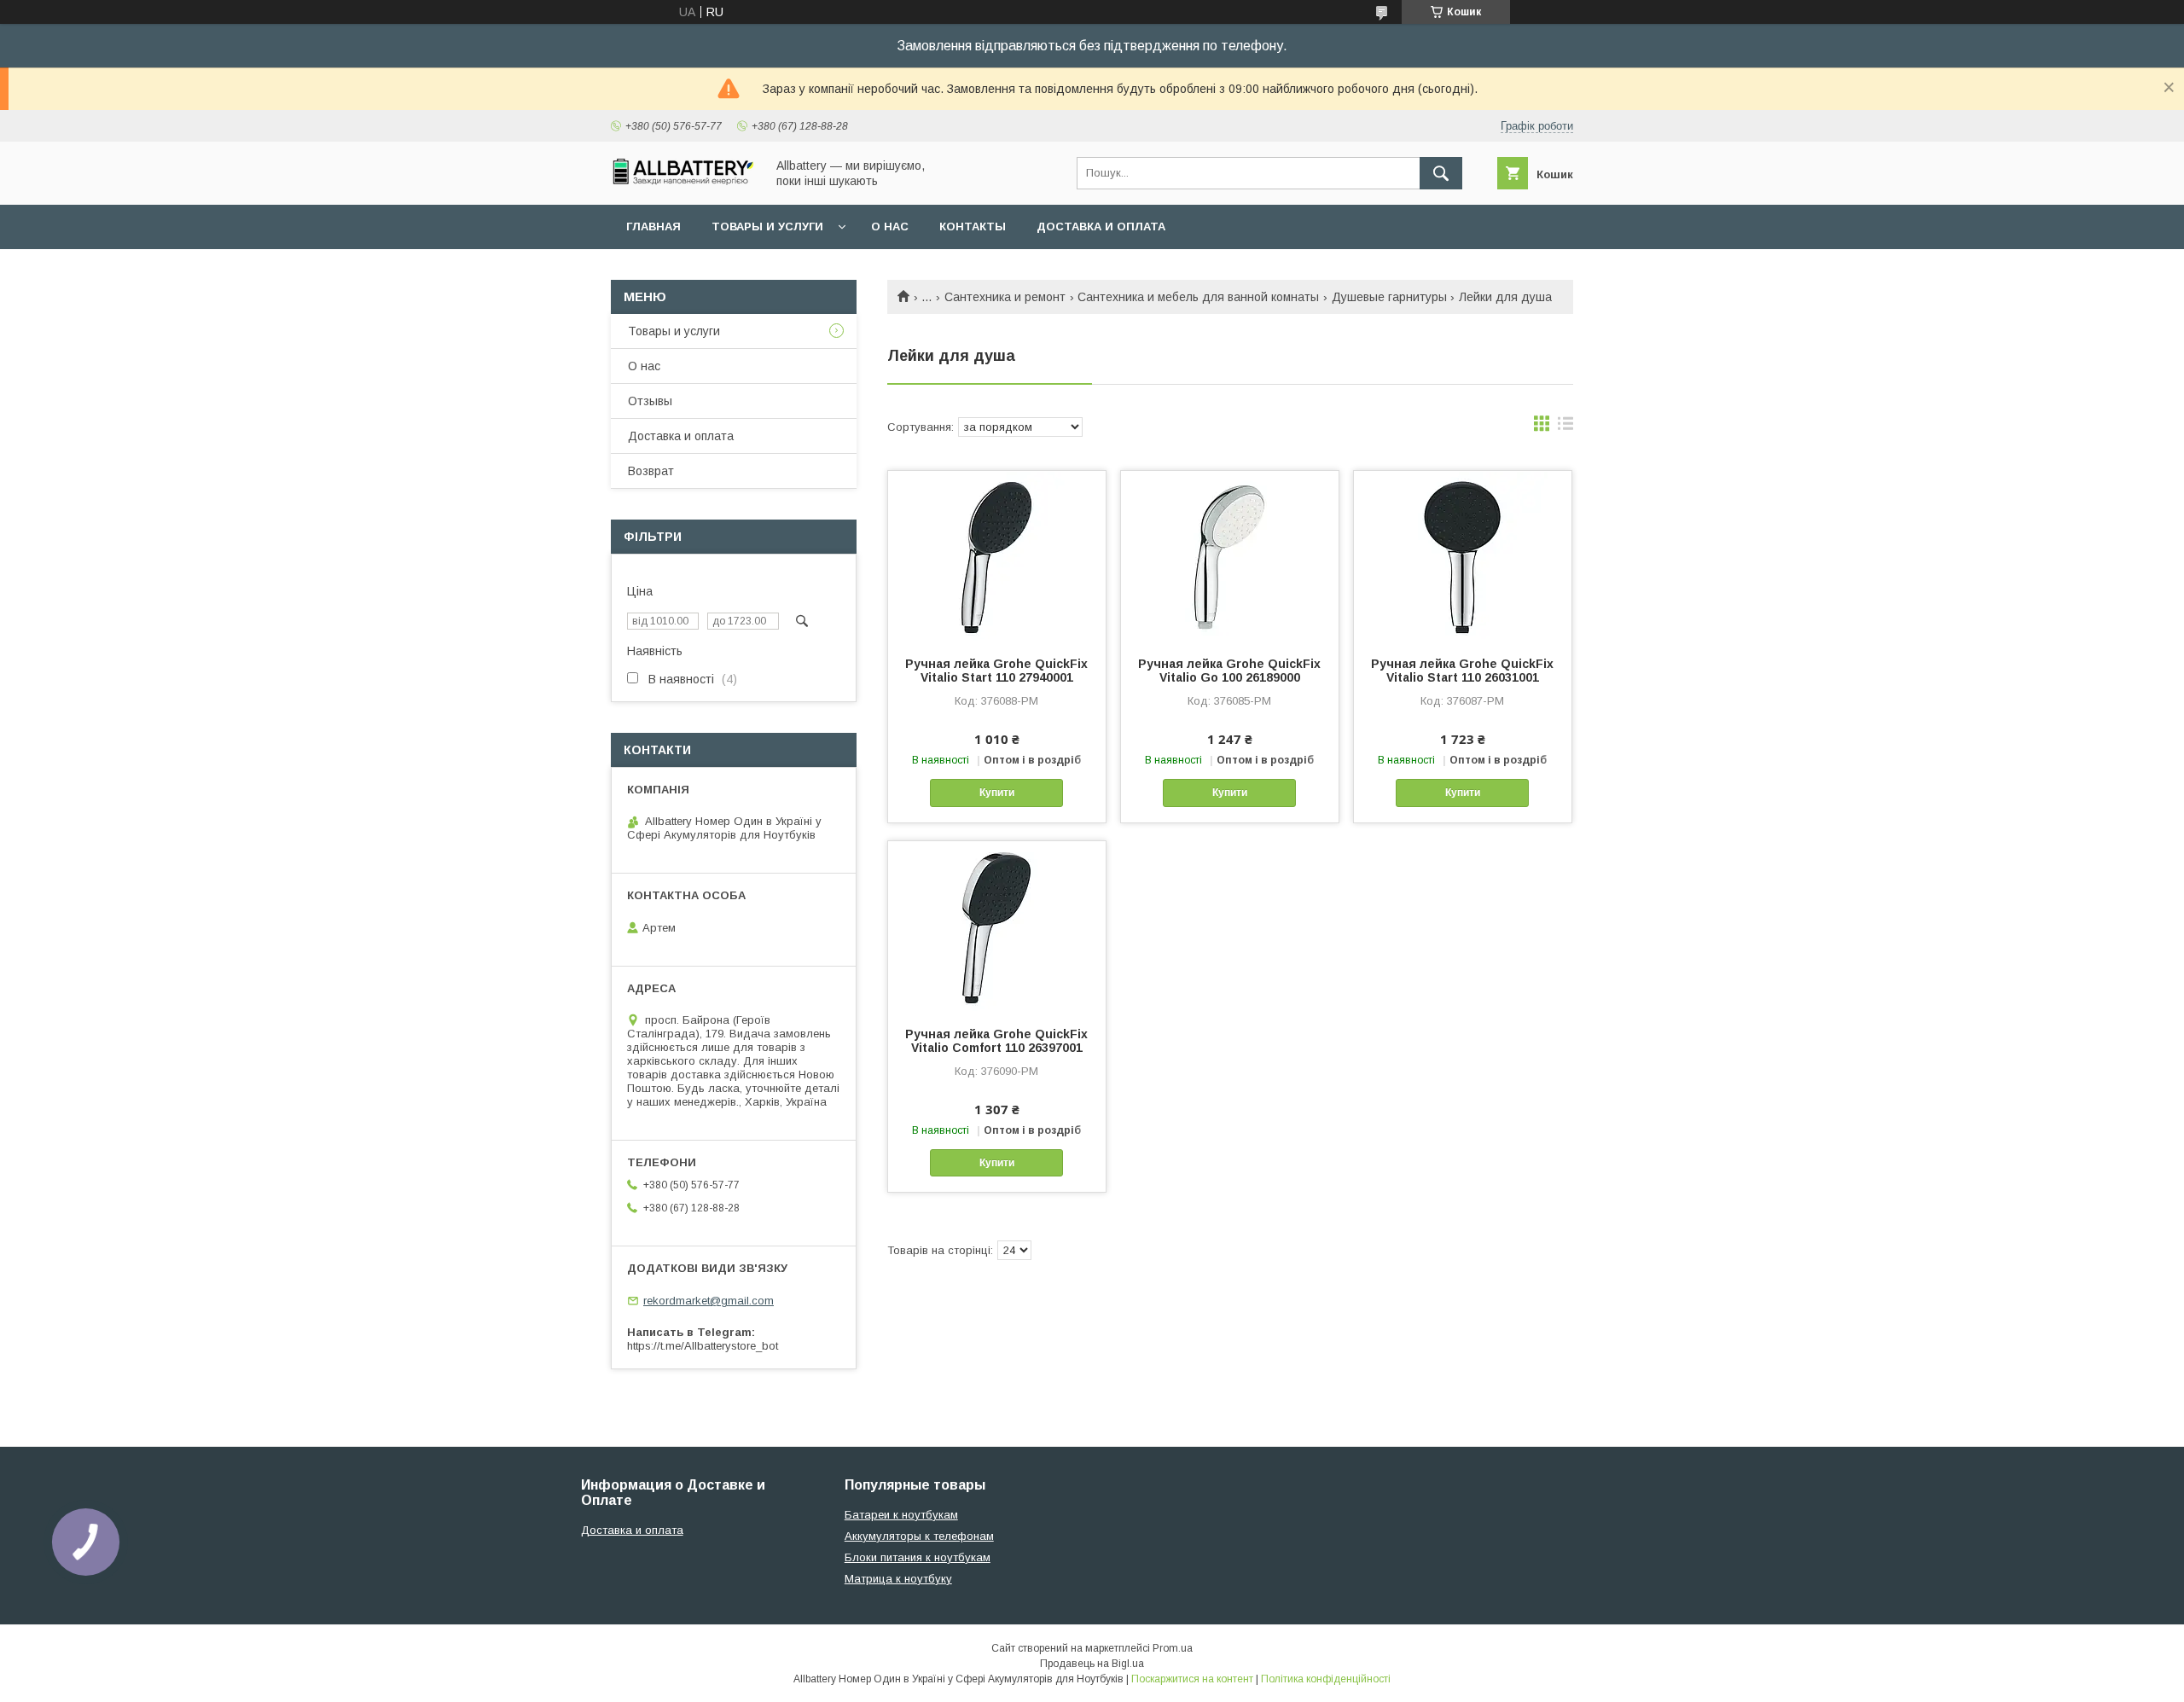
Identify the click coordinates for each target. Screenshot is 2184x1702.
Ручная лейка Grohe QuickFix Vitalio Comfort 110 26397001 (996, 1041)
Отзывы (650, 401)
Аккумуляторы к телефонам (919, 1536)
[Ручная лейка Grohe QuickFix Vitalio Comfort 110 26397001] (997, 927)
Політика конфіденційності (1326, 1679)
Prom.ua (1173, 1648)
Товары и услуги (767, 227)
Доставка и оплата (1101, 227)
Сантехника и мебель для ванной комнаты (1198, 297)
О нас (890, 227)
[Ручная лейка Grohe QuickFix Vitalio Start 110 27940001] (997, 556)
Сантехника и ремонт (1005, 297)
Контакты (973, 227)
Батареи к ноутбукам (901, 1515)
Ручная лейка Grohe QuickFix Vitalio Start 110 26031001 (1462, 671)
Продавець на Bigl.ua (1092, 1664)
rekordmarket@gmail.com (709, 1301)
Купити (997, 793)
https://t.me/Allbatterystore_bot (703, 1346)
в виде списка (1565, 427)
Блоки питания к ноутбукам (918, 1557)
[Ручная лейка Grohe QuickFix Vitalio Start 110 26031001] (1463, 556)
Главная (653, 227)
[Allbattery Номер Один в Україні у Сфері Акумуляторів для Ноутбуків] (683, 181)
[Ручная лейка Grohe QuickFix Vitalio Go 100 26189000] (1230, 556)
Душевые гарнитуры (1389, 297)
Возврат (651, 471)
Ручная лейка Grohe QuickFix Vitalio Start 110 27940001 (996, 671)
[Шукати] (1441, 173)
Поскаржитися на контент (1192, 1679)
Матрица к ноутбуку (898, 1579)
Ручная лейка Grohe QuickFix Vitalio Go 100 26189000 (1229, 671)
